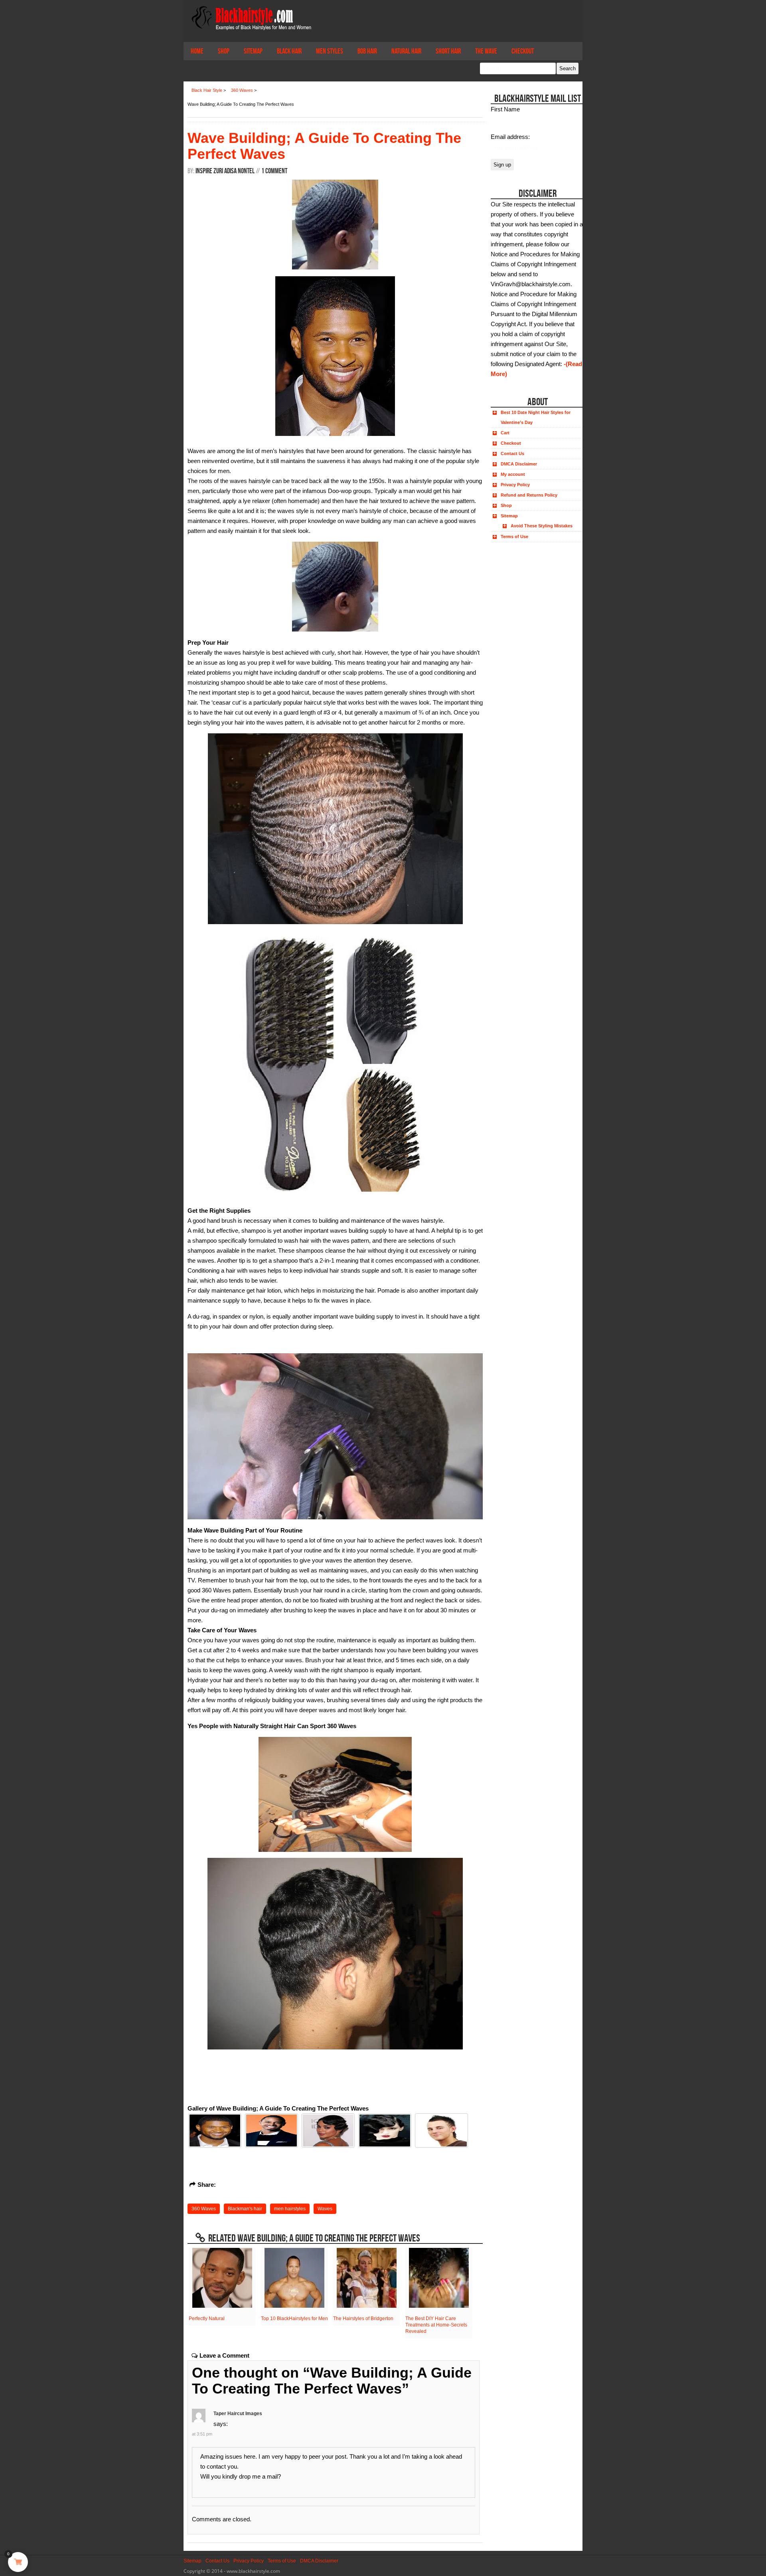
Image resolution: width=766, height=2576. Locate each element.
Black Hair (289, 51)
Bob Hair (367, 51)
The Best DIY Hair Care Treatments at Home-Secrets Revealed (436, 2325)
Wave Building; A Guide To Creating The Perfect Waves (324, 146)
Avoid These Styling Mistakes (542, 526)
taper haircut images (238, 2414)
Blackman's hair (245, 2209)
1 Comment (274, 171)
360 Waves (204, 2209)
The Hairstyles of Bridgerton (363, 2319)
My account (513, 474)
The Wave (486, 51)
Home (197, 51)
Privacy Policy (515, 485)
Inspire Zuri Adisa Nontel (225, 171)
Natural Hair (406, 51)
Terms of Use (514, 537)
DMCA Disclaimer (519, 464)
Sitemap (253, 51)
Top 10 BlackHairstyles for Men (294, 2319)
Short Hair (448, 51)
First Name (505, 109)
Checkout (523, 51)
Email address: (510, 137)
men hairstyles (290, 2209)
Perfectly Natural (207, 2319)
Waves (325, 2209)
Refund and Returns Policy (529, 495)
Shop (224, 51)
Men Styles (330, 51)
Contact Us (512, 453)
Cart (505, 433)
